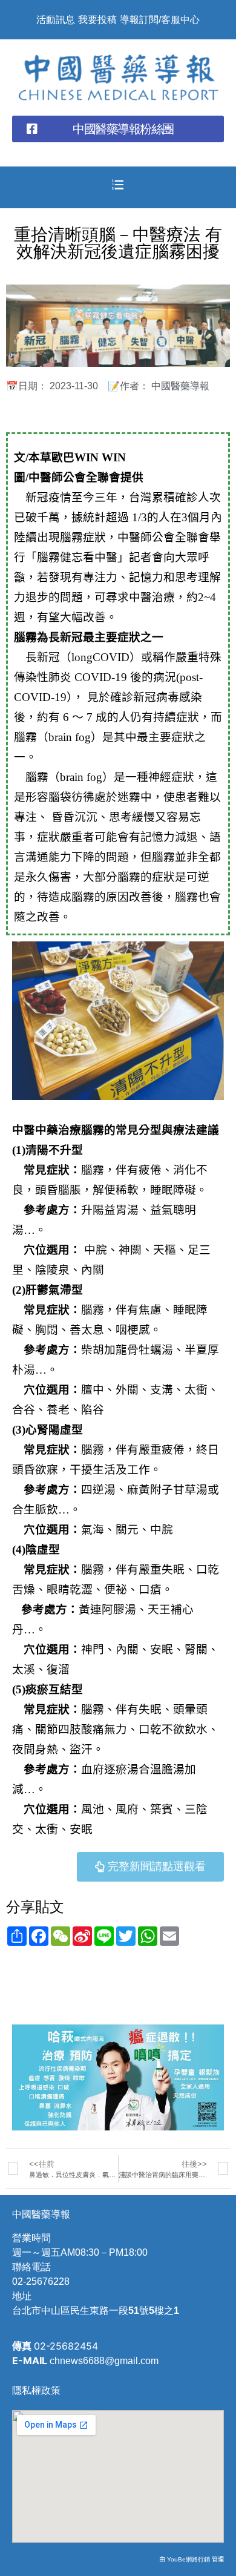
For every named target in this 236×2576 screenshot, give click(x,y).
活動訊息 (56, 20)
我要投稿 (97, 20)
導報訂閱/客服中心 (160, 20)
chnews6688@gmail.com (104, 2361)
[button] (118, 129)
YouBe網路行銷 (188, 2559)
